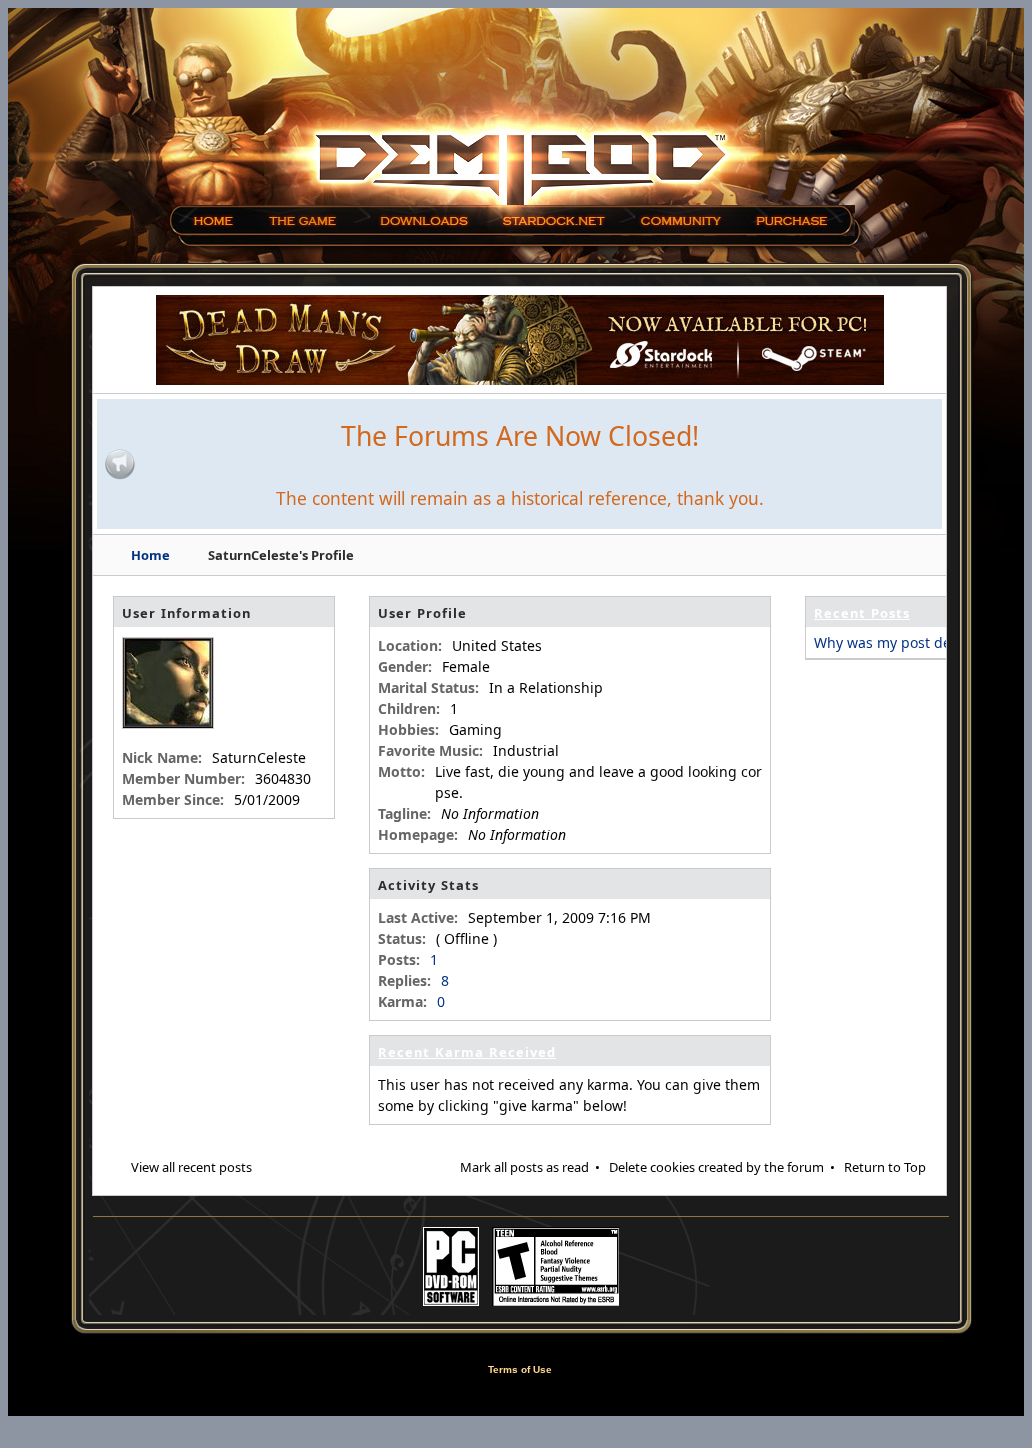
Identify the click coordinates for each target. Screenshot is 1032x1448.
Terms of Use (520, 1369)
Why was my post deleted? (902, 642)
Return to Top (885, 1167)
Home (150, 555)
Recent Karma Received (467, 1052)
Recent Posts (862, 613)
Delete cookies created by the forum (716, 1167)
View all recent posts (191, 1167)
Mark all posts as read (524, 1167)
